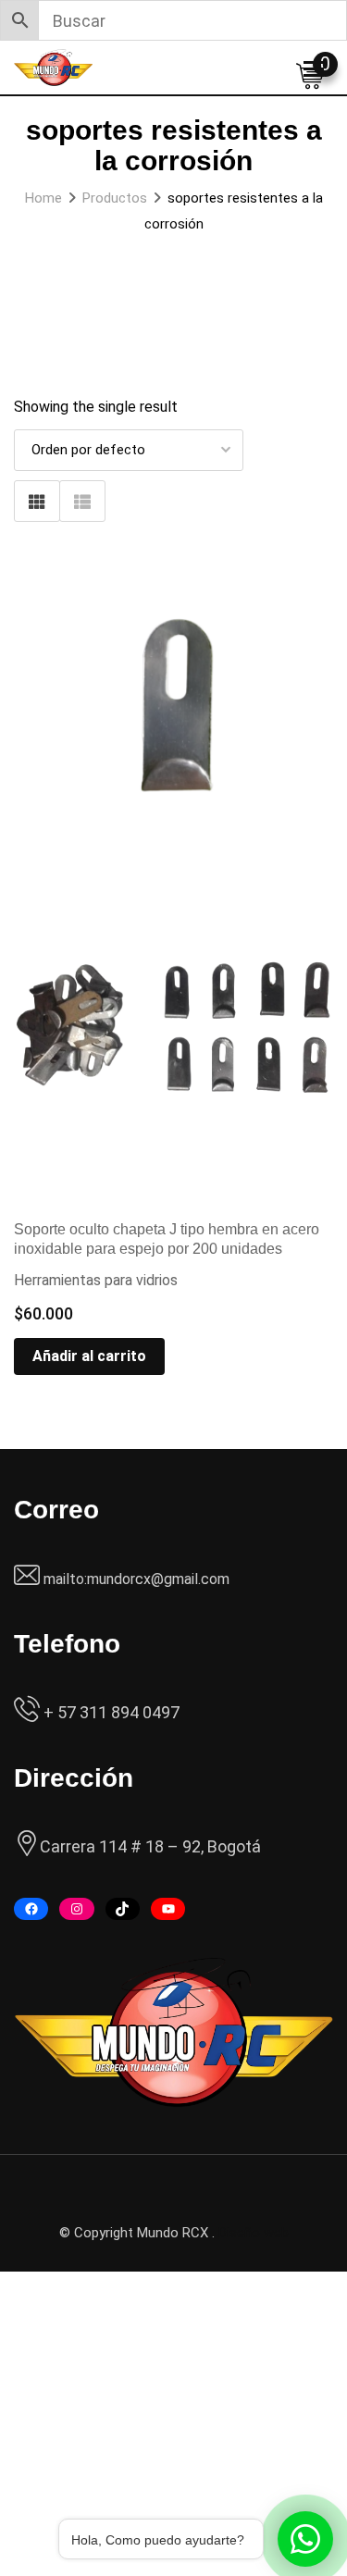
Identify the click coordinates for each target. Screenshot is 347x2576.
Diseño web (254, 2233)
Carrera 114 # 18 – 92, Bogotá (150, 1846)
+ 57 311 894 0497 (110, 1712)
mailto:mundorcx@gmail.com (136, 1579)
